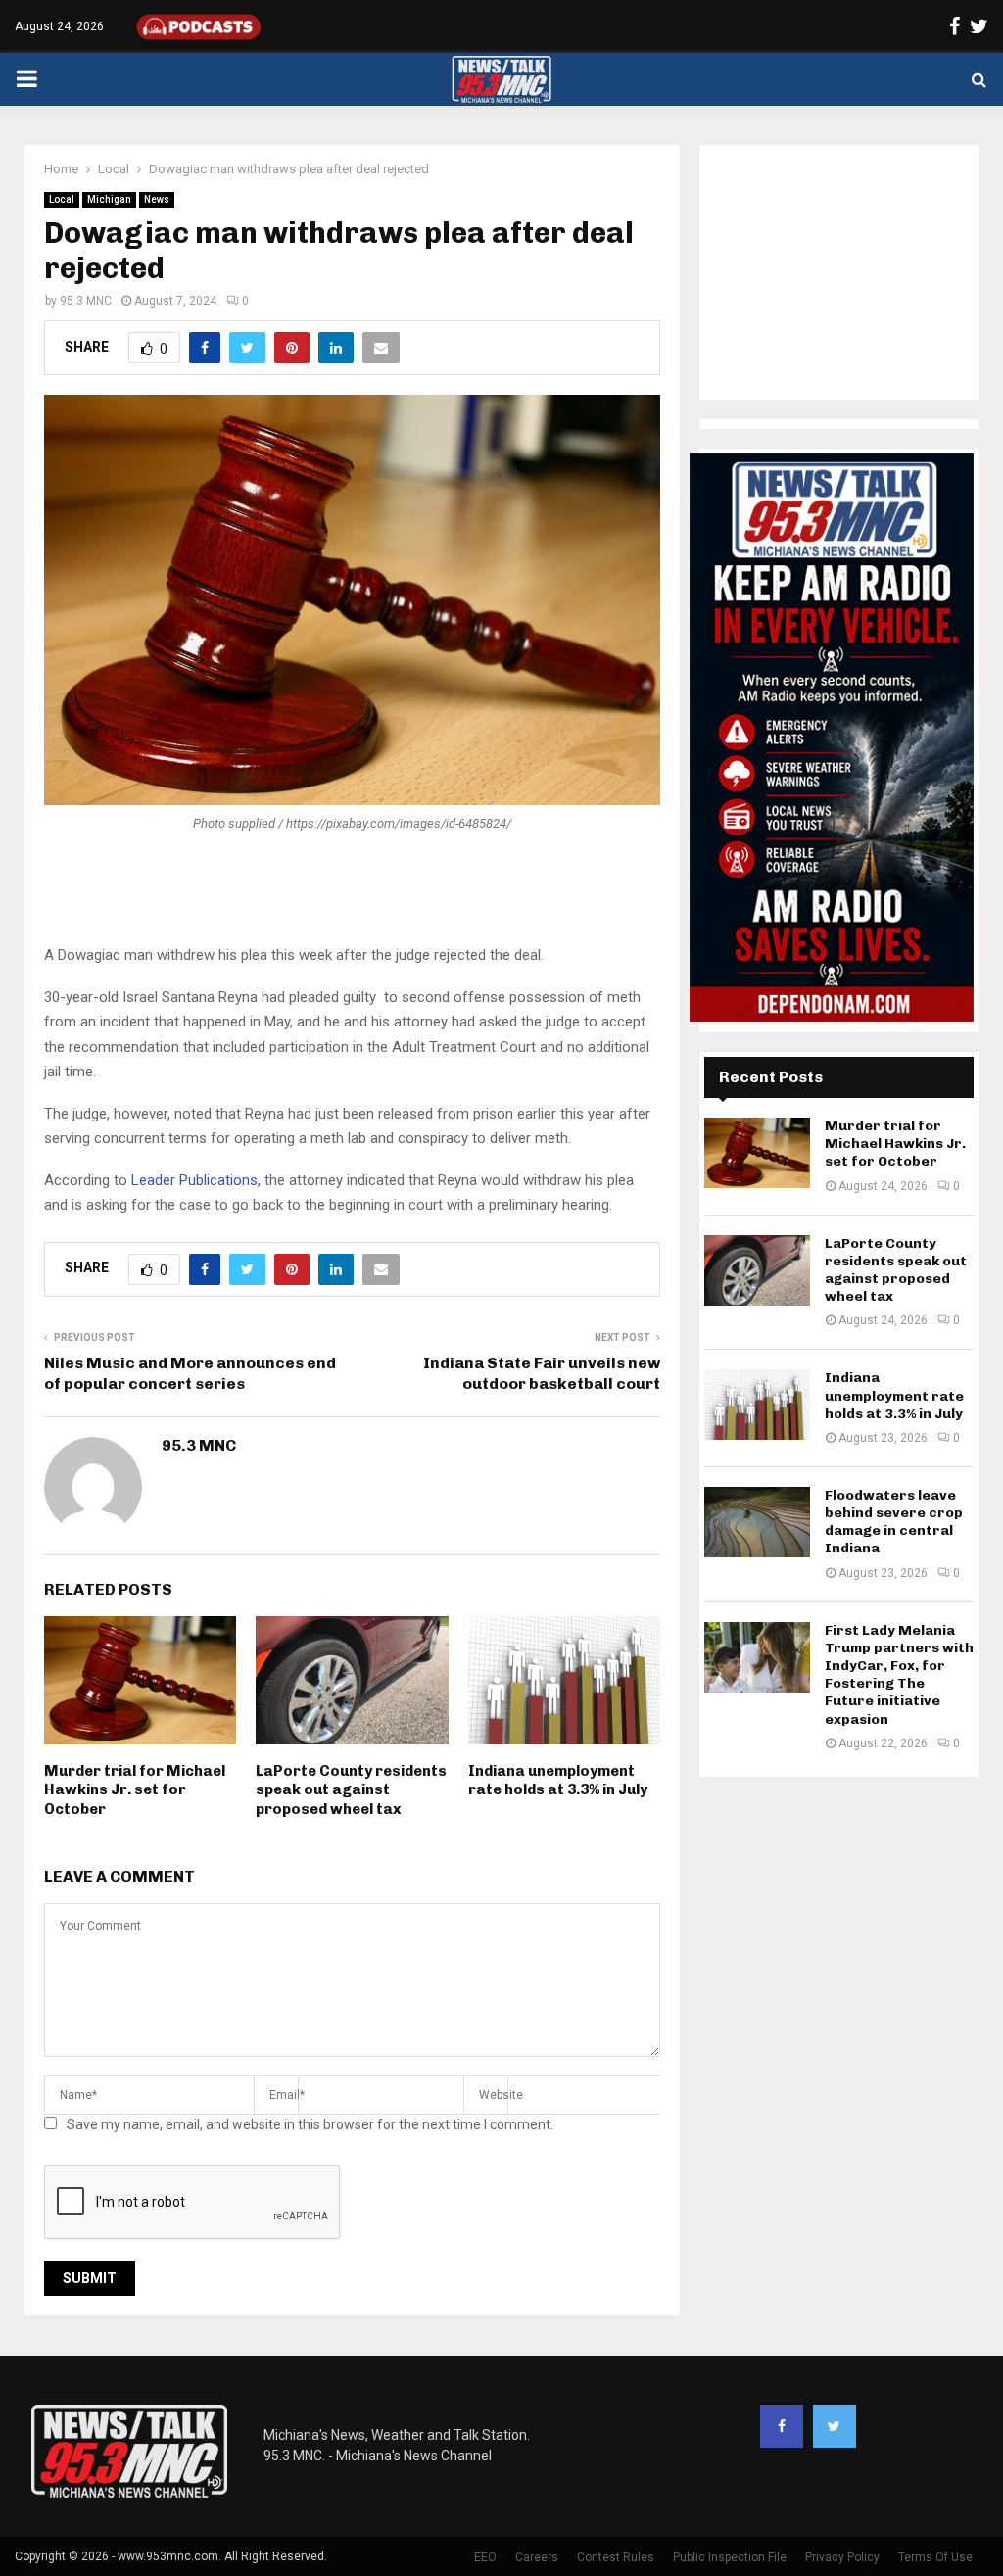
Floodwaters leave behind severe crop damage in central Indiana (894, 1522)
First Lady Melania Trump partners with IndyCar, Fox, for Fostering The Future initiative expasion (899, 1675)
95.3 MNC (86, 301)
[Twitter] (835, 2426)
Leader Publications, (196, 1180)
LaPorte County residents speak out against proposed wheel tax (351, 1790)
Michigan (109, 199)
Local (62, 199)
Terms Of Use (935, 2557)
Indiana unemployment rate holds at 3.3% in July (558, 1781)
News (157, 199)
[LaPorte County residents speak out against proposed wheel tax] (757, 1270)
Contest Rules (616, 2557)
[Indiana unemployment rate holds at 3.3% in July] (757, 1405)
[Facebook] (782, 2426)
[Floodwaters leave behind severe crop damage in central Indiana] (757, 1522)
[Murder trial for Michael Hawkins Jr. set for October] (757, 1153)
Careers (537, 2557)
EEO (485, 2557)
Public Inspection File (730, 2557)
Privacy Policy (842, 2557)
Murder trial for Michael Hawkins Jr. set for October (135, 1790)
